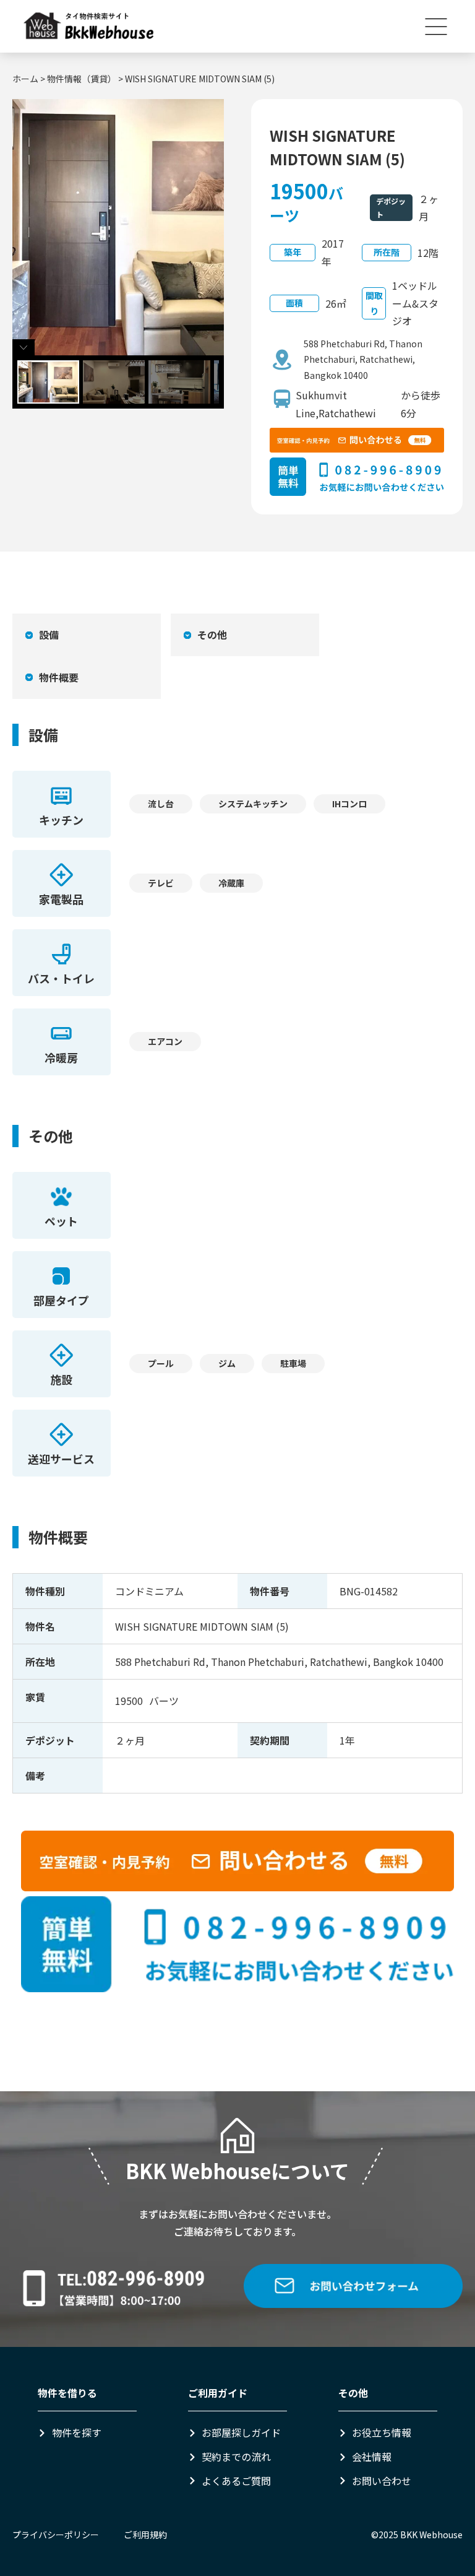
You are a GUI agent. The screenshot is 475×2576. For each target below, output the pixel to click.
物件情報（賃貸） (82, 79)
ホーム (25, 79)
